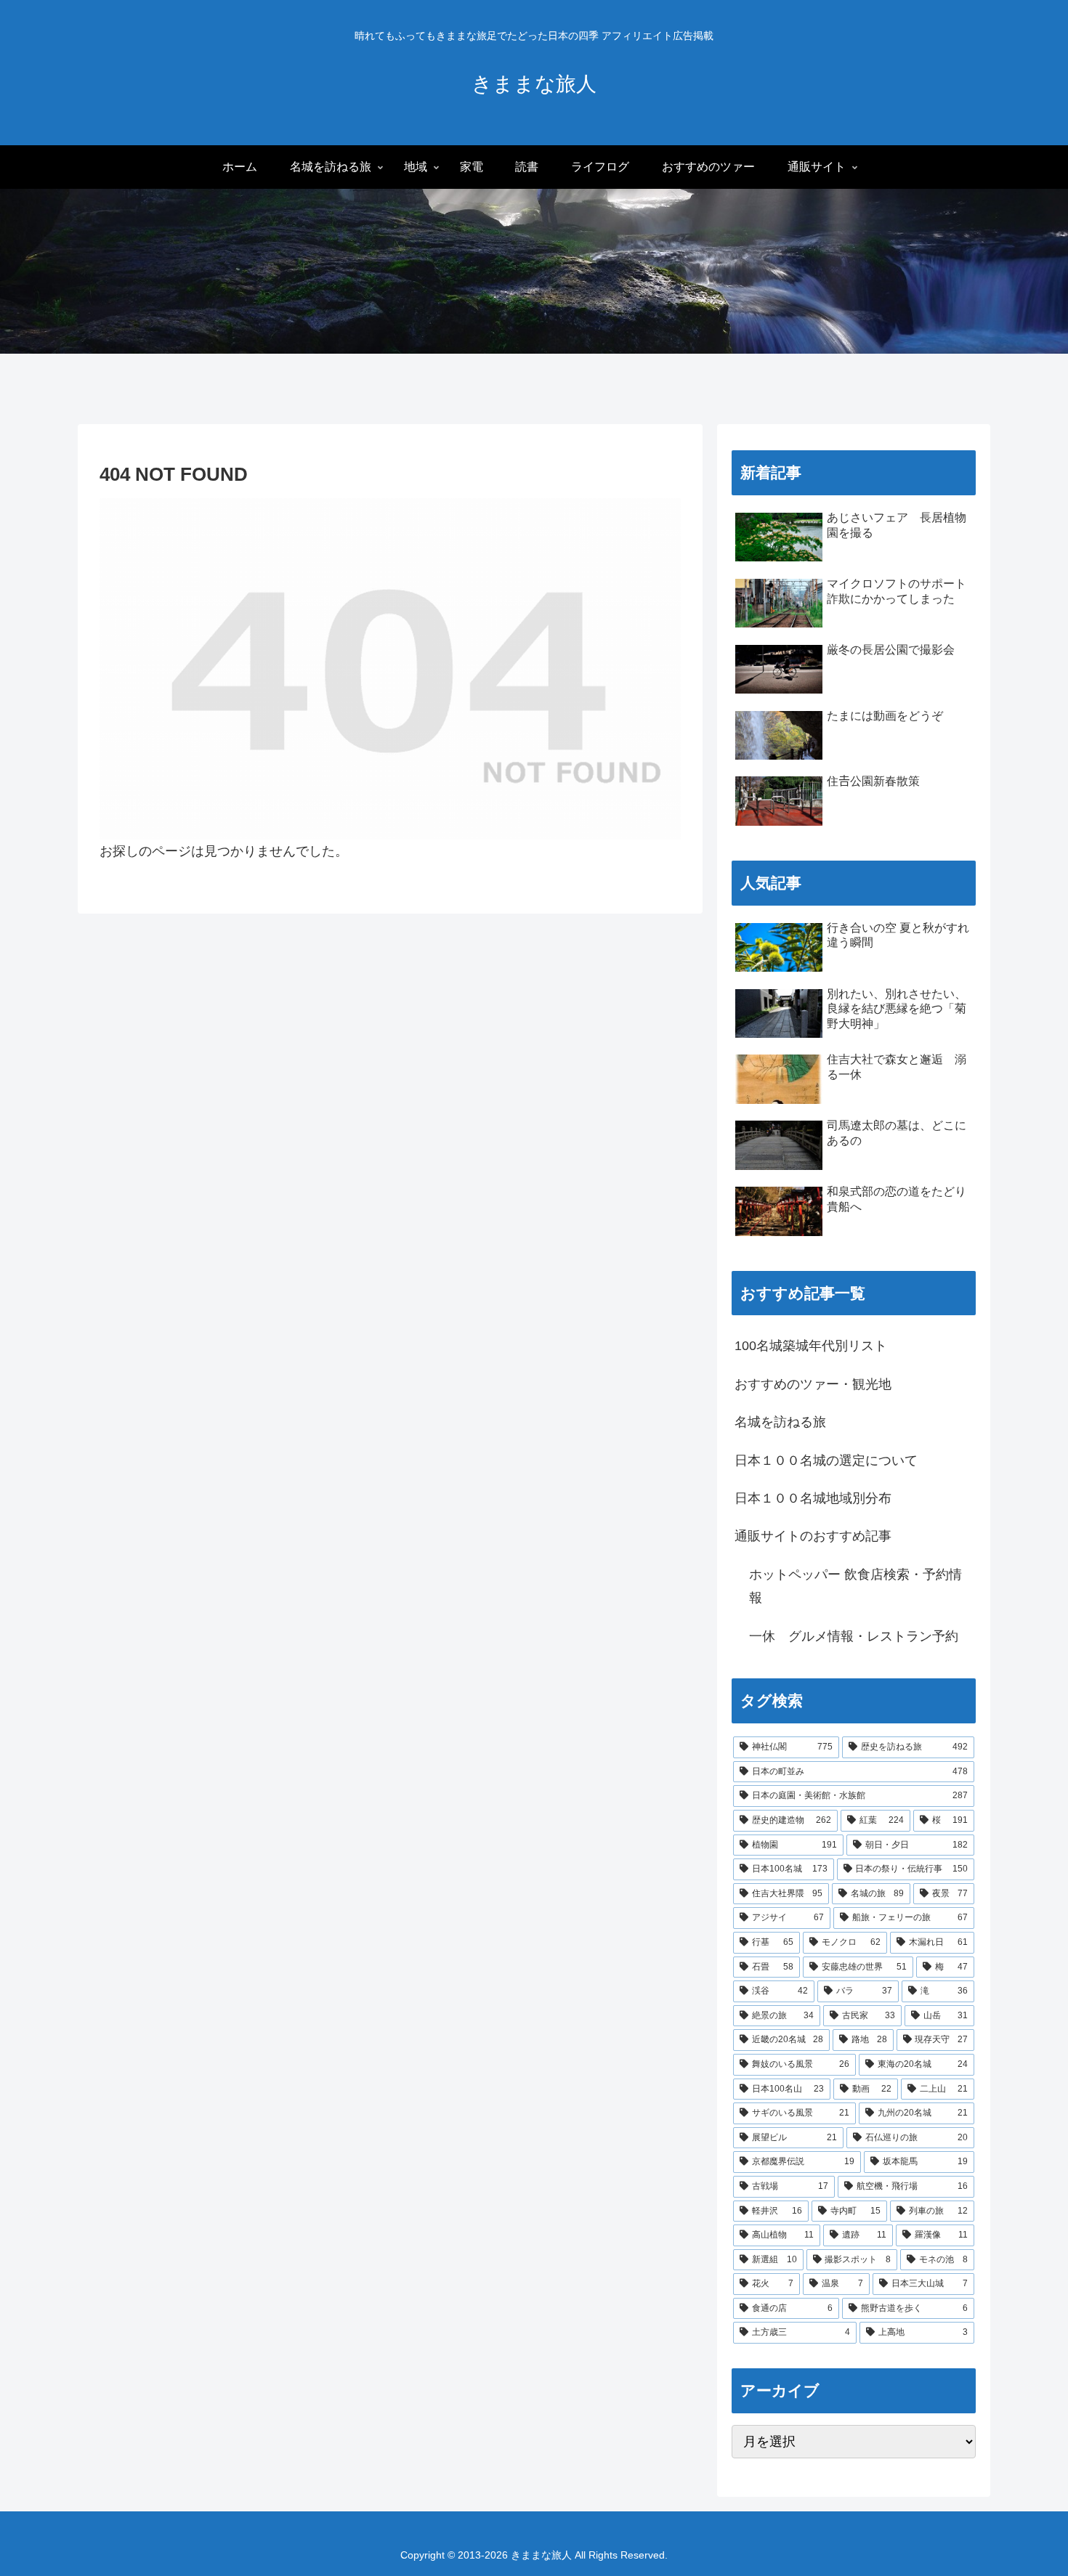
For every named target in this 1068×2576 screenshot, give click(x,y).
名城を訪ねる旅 (780, 1422)
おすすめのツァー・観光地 (813, 1384)
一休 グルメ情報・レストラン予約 (854, 1636)
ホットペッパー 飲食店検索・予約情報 (855, 1586)
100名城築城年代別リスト (811, 1346)
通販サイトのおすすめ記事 (813, 1536)
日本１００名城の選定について (826, 1460)
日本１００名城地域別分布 (813, 1498)
